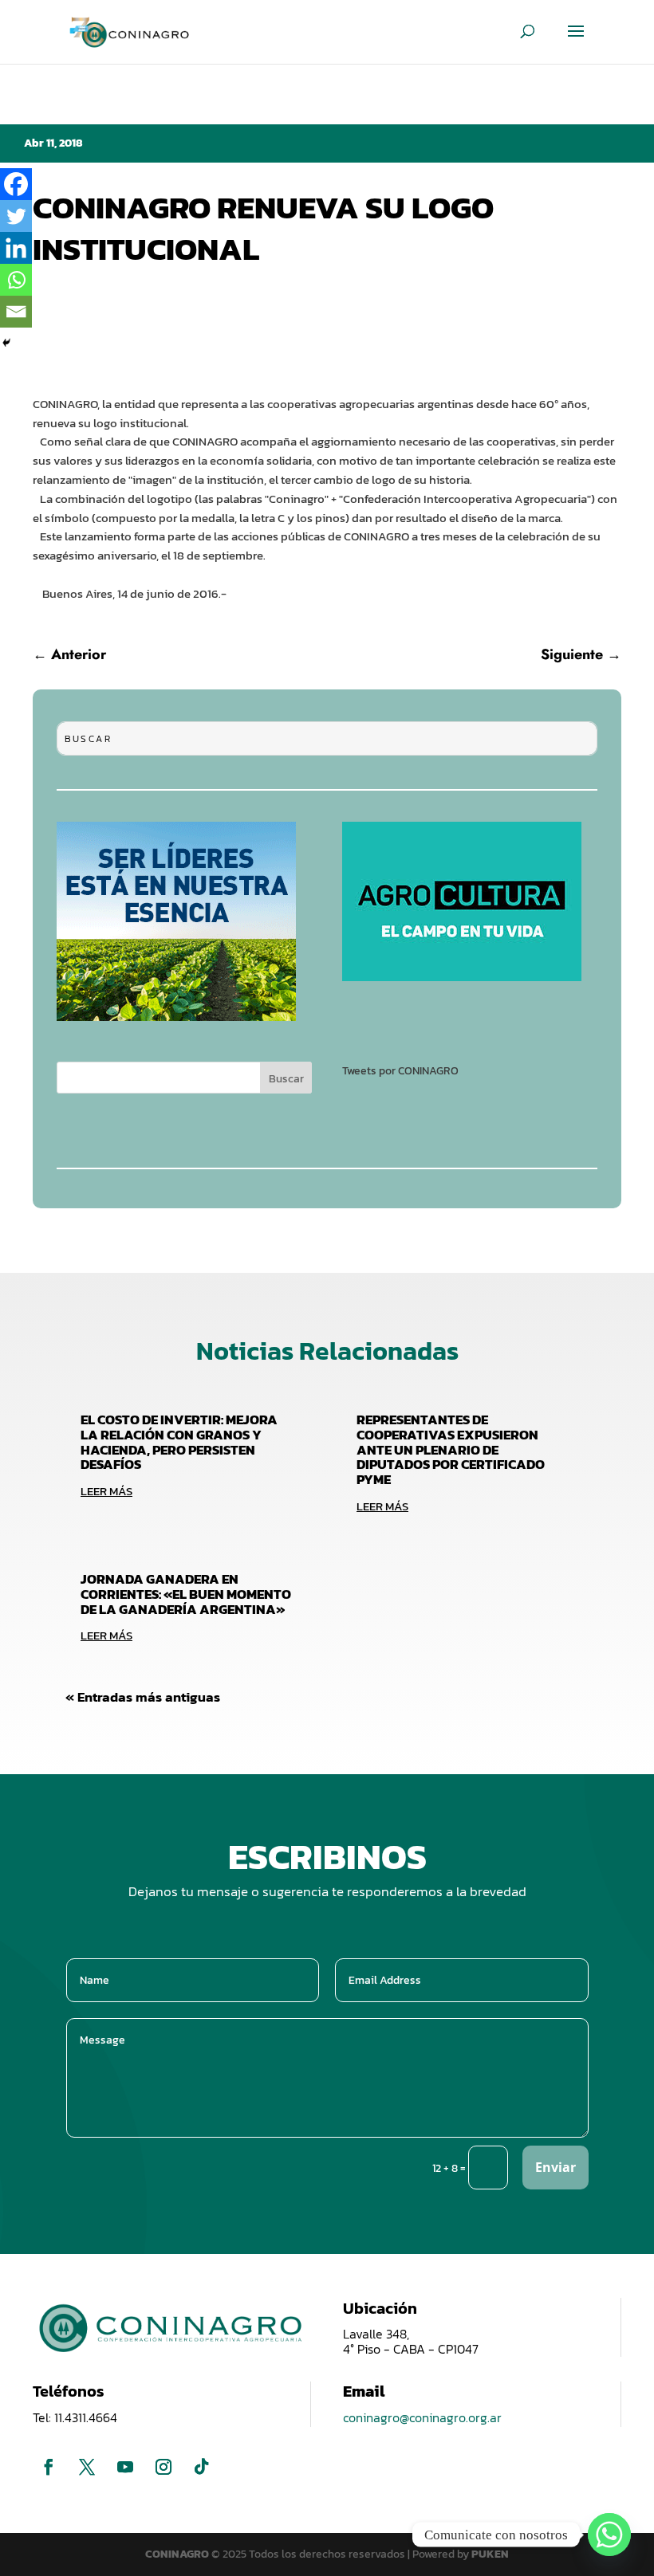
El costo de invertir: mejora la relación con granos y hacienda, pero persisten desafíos (179, 1442)
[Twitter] (16, 216)
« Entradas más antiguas (143, 1697)
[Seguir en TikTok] (202, 2467)
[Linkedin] (16, 248)
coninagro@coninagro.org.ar (422, 2417)
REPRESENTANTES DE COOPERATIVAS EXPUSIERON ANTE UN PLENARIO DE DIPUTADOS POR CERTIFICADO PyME (451, 1449)
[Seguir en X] (87, 2467)
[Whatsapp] (16, 280)
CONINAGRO (178, 2554)
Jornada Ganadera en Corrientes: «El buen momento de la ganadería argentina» (186, 1594)
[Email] (16, 312)
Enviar (556, 2167)
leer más (106, 1491)
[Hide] (6, 343)
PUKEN (490, 2554)
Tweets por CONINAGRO (400, 1071)
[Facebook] (16, 184)
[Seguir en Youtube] (125, 2467)
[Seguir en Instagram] (163, 2467)
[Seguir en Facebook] (49, 2467)
